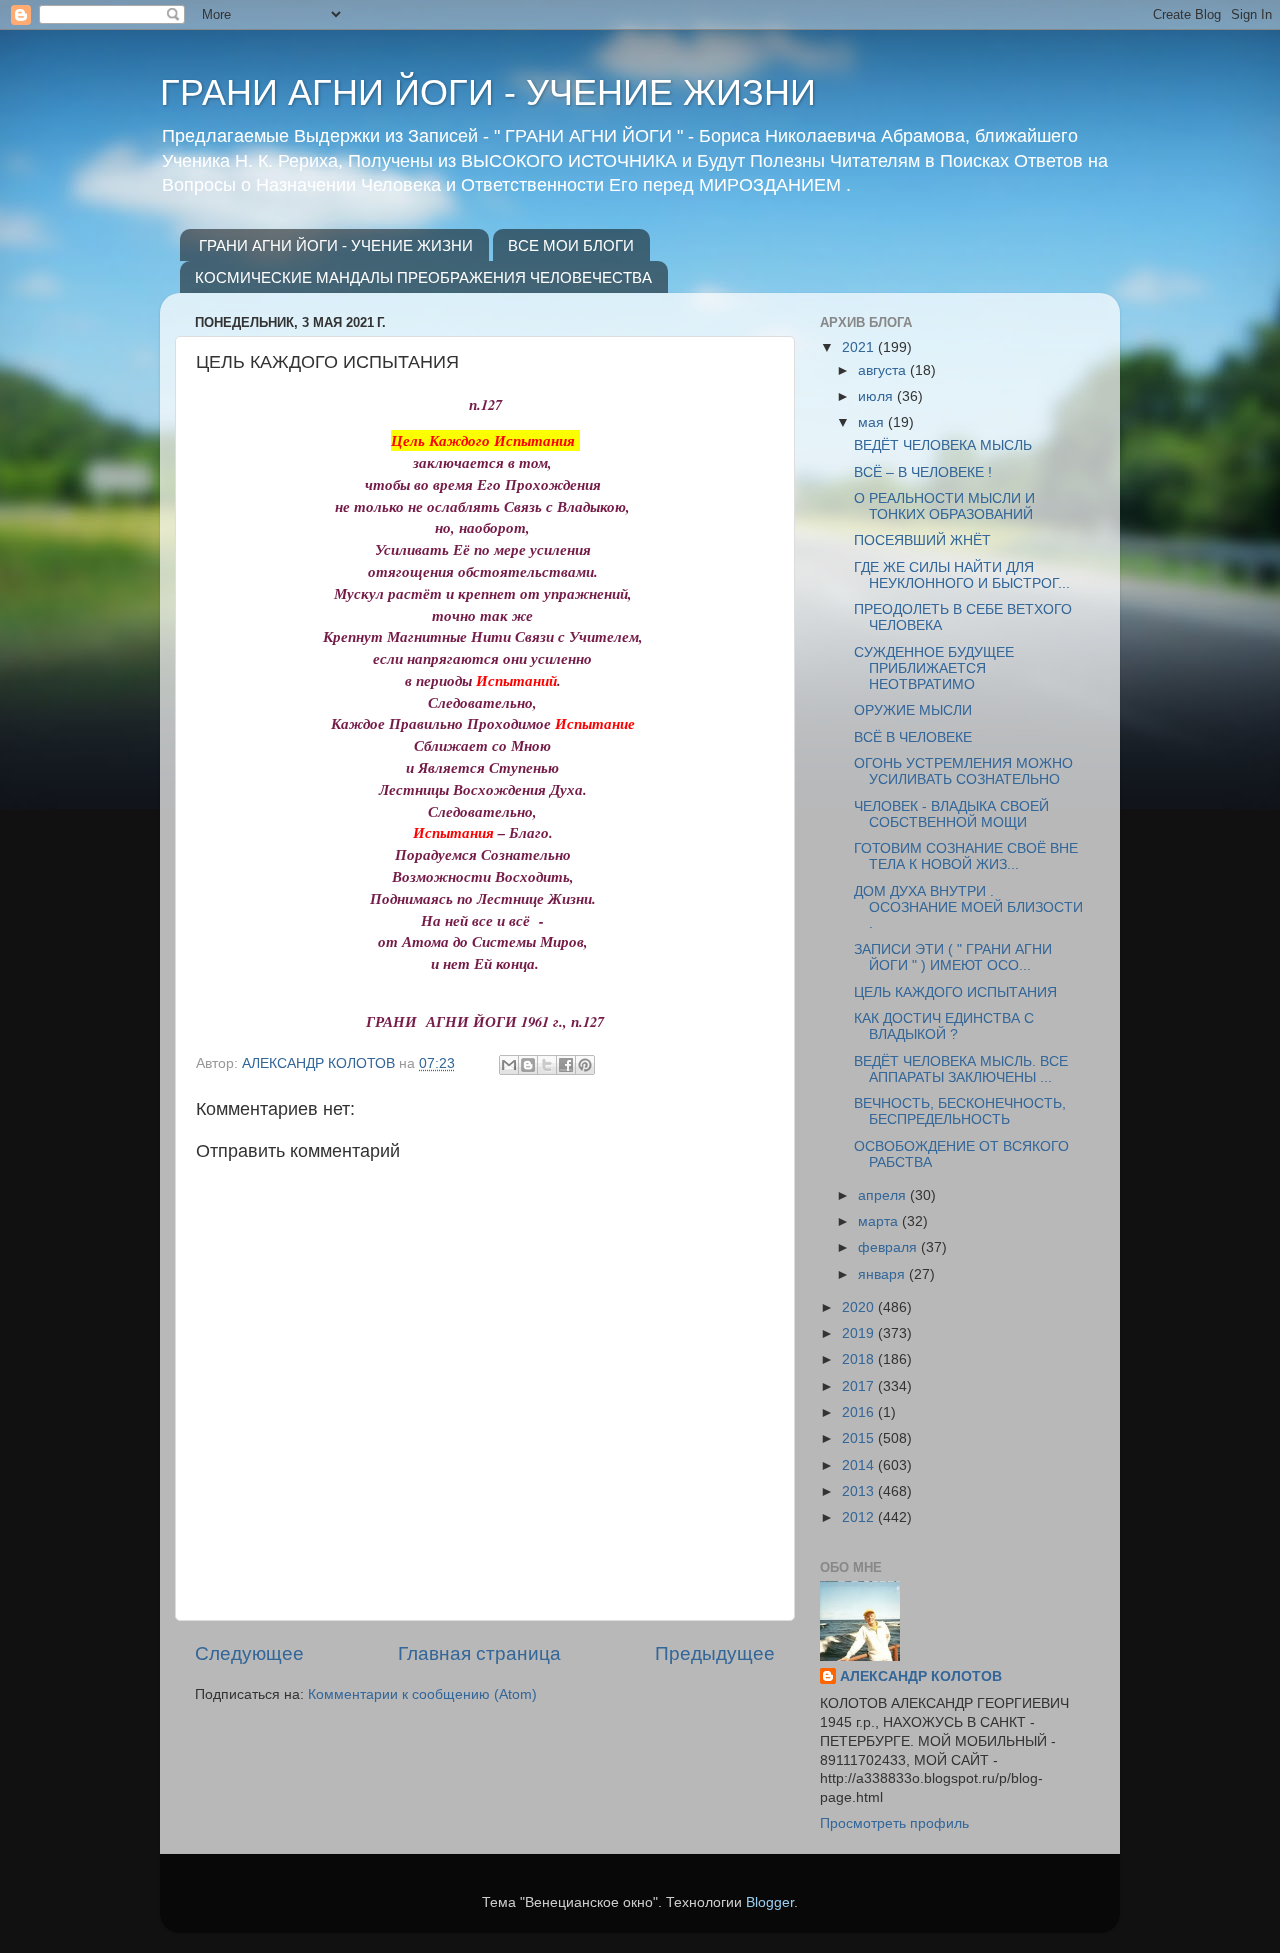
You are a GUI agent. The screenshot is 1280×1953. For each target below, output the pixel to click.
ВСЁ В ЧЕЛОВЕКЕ (913, 737)
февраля (889, 1247)
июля (877, 396)
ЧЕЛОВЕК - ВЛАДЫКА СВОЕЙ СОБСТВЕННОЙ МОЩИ (951, 814)
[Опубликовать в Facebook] (566, 1065)
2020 (860, 1307)
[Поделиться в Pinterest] (585, 1065)
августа (884, 370)
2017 (860, 1386)
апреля (884, 1195)
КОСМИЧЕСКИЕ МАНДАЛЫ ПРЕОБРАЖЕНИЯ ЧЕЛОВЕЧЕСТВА (423, 277)
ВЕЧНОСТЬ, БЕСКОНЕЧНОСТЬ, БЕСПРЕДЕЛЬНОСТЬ (960, 1111)
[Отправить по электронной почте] (509, 1065)
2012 (860, 1517)
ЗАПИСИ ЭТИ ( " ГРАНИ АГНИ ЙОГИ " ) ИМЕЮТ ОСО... (953, 957)
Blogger (770, 1902)
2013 (860, 1491)
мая (873, 422)
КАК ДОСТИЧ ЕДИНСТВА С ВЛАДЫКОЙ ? (944, 1026)
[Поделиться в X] (547, 1065)
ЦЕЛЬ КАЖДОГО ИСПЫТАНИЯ (955, 992)
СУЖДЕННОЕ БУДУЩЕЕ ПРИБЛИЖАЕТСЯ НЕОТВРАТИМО (934, 668)
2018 (860, 1359)
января (883, 1274)
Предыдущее (715, 1653)
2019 (860, 1333)
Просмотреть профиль (894, 1823)
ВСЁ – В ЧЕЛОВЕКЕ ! (923, 472)
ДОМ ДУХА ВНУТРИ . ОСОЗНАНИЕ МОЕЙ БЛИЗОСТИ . (968, 907)
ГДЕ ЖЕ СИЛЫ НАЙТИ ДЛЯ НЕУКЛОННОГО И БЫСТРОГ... (962, 575)
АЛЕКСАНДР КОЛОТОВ (921, 1676)
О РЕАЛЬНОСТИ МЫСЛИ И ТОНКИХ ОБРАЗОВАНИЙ (944, 506)
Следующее (249, 1653)
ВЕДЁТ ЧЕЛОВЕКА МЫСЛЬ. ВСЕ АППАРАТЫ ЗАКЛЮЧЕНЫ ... (961, 1069)
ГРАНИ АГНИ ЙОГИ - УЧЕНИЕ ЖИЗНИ (488, 92)
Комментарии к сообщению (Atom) (422, 1694)
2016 (860, 1412)
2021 (860, 347)
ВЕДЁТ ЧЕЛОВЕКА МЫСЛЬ (943, 445)
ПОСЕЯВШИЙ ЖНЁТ (922, 540)
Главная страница (479, 1653)
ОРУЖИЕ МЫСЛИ (913, 710)
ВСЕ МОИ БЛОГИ (571, 245)
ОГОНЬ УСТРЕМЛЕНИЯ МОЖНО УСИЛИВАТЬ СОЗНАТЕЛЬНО (963, 771)
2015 (860, 1438)
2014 (860, 1465)
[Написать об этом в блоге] (528, 1065)
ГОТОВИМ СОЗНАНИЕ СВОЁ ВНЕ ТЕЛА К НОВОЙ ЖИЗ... (966, 856)
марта (880, 1221)
